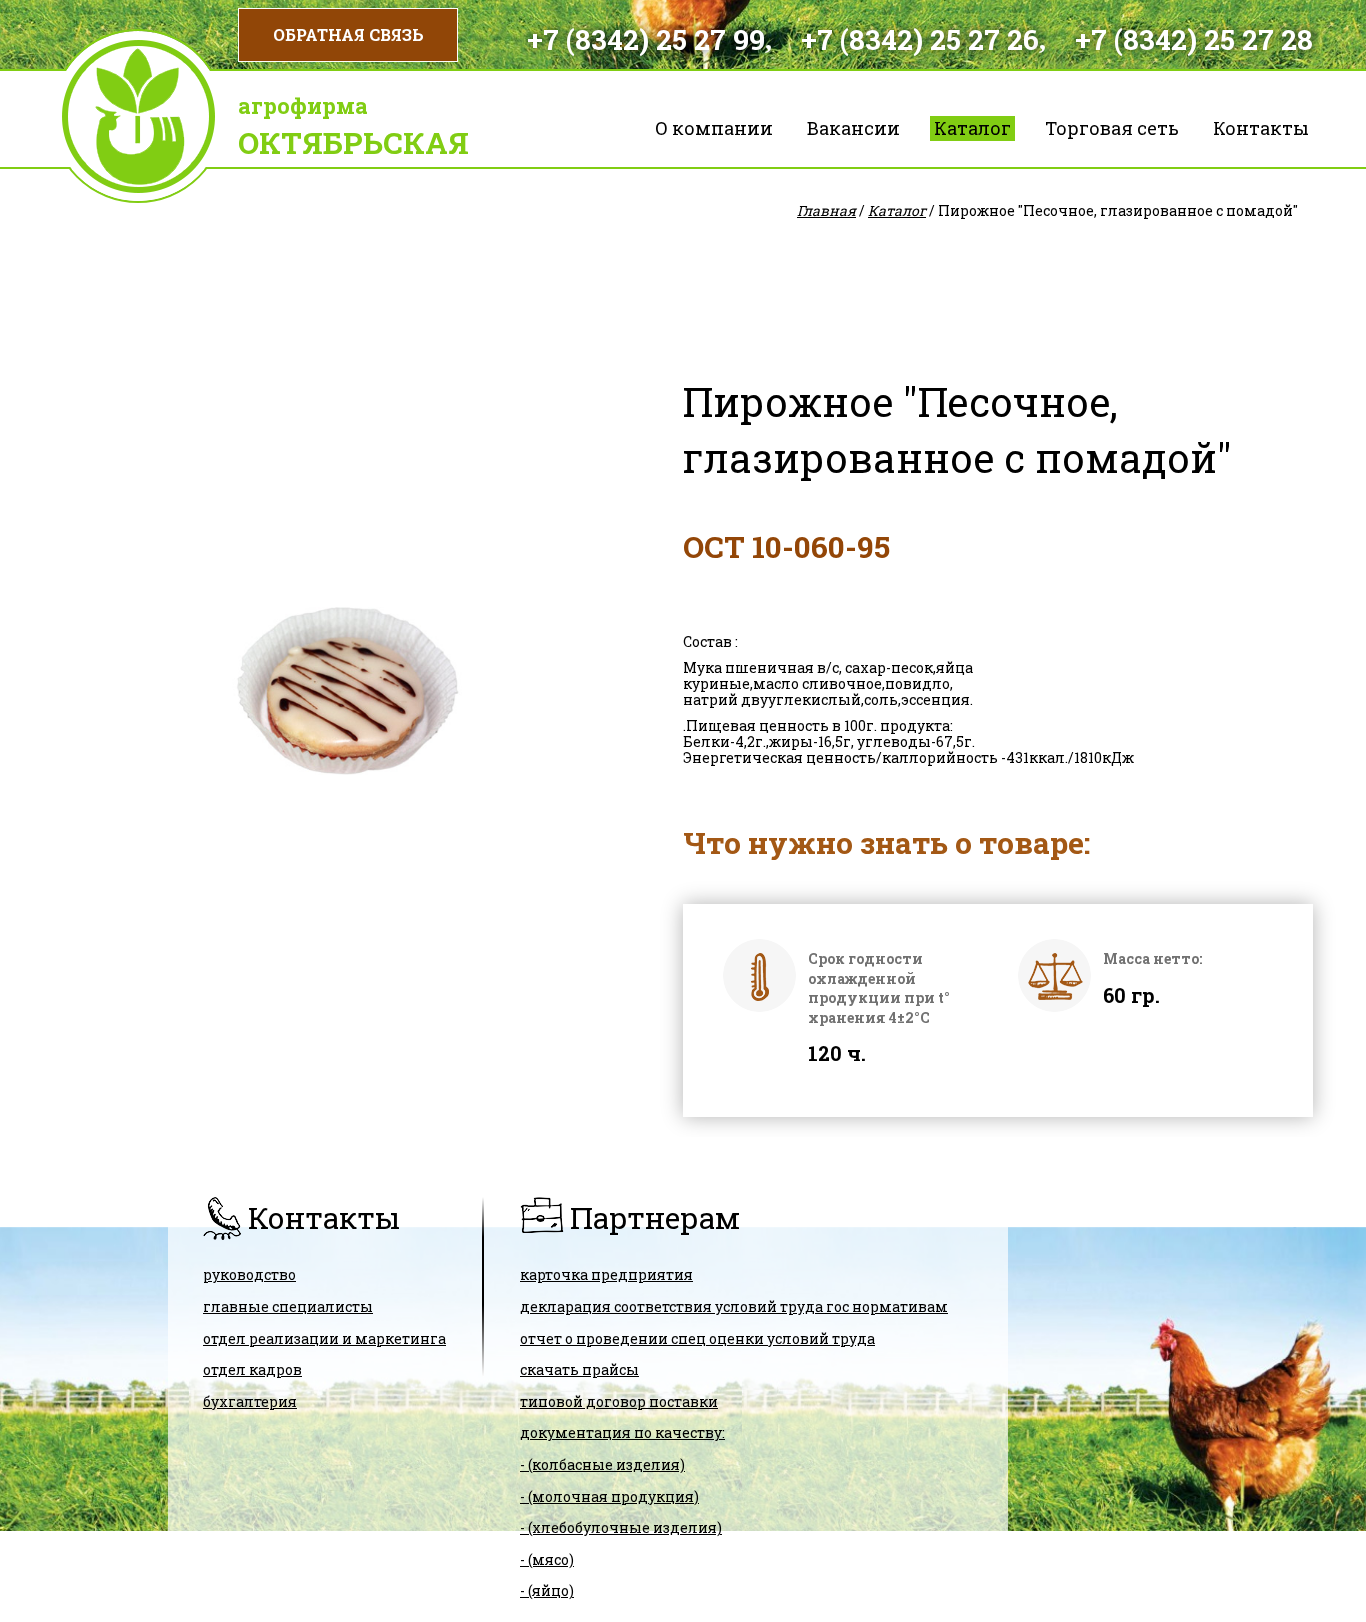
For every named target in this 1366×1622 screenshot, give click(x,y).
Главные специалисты (288, 1306)
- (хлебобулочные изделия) (621, 1527)
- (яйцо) (547, 1590)
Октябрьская (353, 142)
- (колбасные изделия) (602, 1464)
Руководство (249, 1274)
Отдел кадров (252, 1369)
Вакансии (853, 128)
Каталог (972, 128)
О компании (714, 128)
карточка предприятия (606, 1274)
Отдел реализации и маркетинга (324, 1338)
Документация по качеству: (622, 1432)
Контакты (1261, 128)
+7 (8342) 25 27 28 (1194, 39)
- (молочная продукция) (609, 1496)
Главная (826, 210)
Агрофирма (303, 105)
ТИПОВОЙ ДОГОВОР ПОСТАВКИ (619, 1401)
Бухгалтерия (250, 1401)
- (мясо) (547, 1559)
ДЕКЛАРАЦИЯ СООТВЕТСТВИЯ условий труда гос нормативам (734, 1306)
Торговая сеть (1112, 128)
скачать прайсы (579, 1369)
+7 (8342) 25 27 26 (920, 39)
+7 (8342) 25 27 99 (646, 39)
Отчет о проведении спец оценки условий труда (697, 1338)
